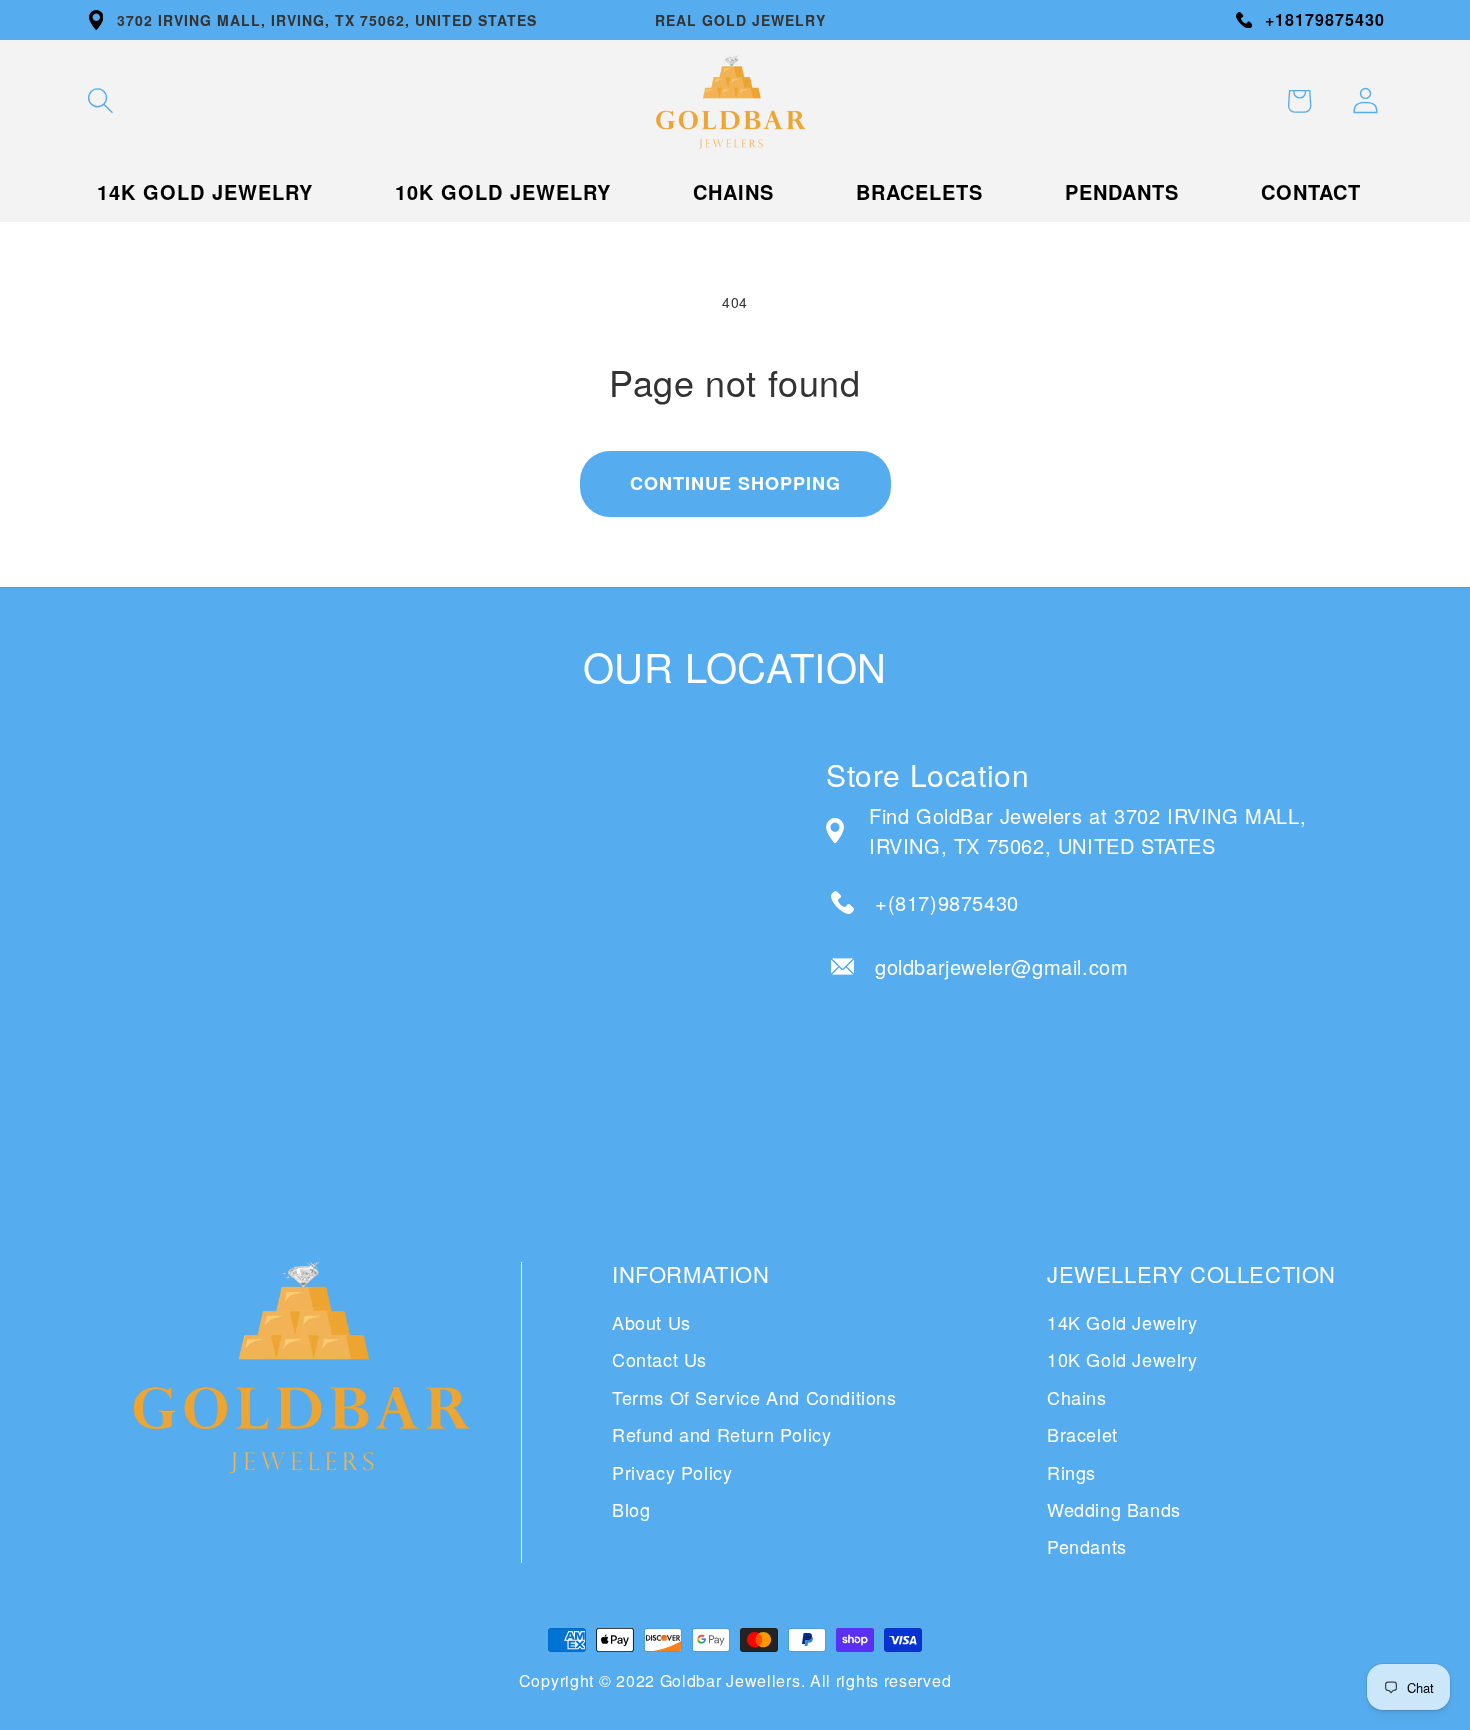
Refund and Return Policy (721, 1434)
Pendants (1087, 1546)
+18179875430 (1325, 19)
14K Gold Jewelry (1122, 1322)
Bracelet (1082, 1434)
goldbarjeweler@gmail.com (1001, 966)
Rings (1071, 1472)
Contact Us (659, 1359)
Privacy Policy (672, 1472)
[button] (100, 101)
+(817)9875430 (947, 902)
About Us (651, 1322)
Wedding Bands (1114, 1509)
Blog (631, 1509)
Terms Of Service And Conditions (754, 1397)
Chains (1077, 1397)
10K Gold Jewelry (1122, 1359)
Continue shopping (735, 483)
